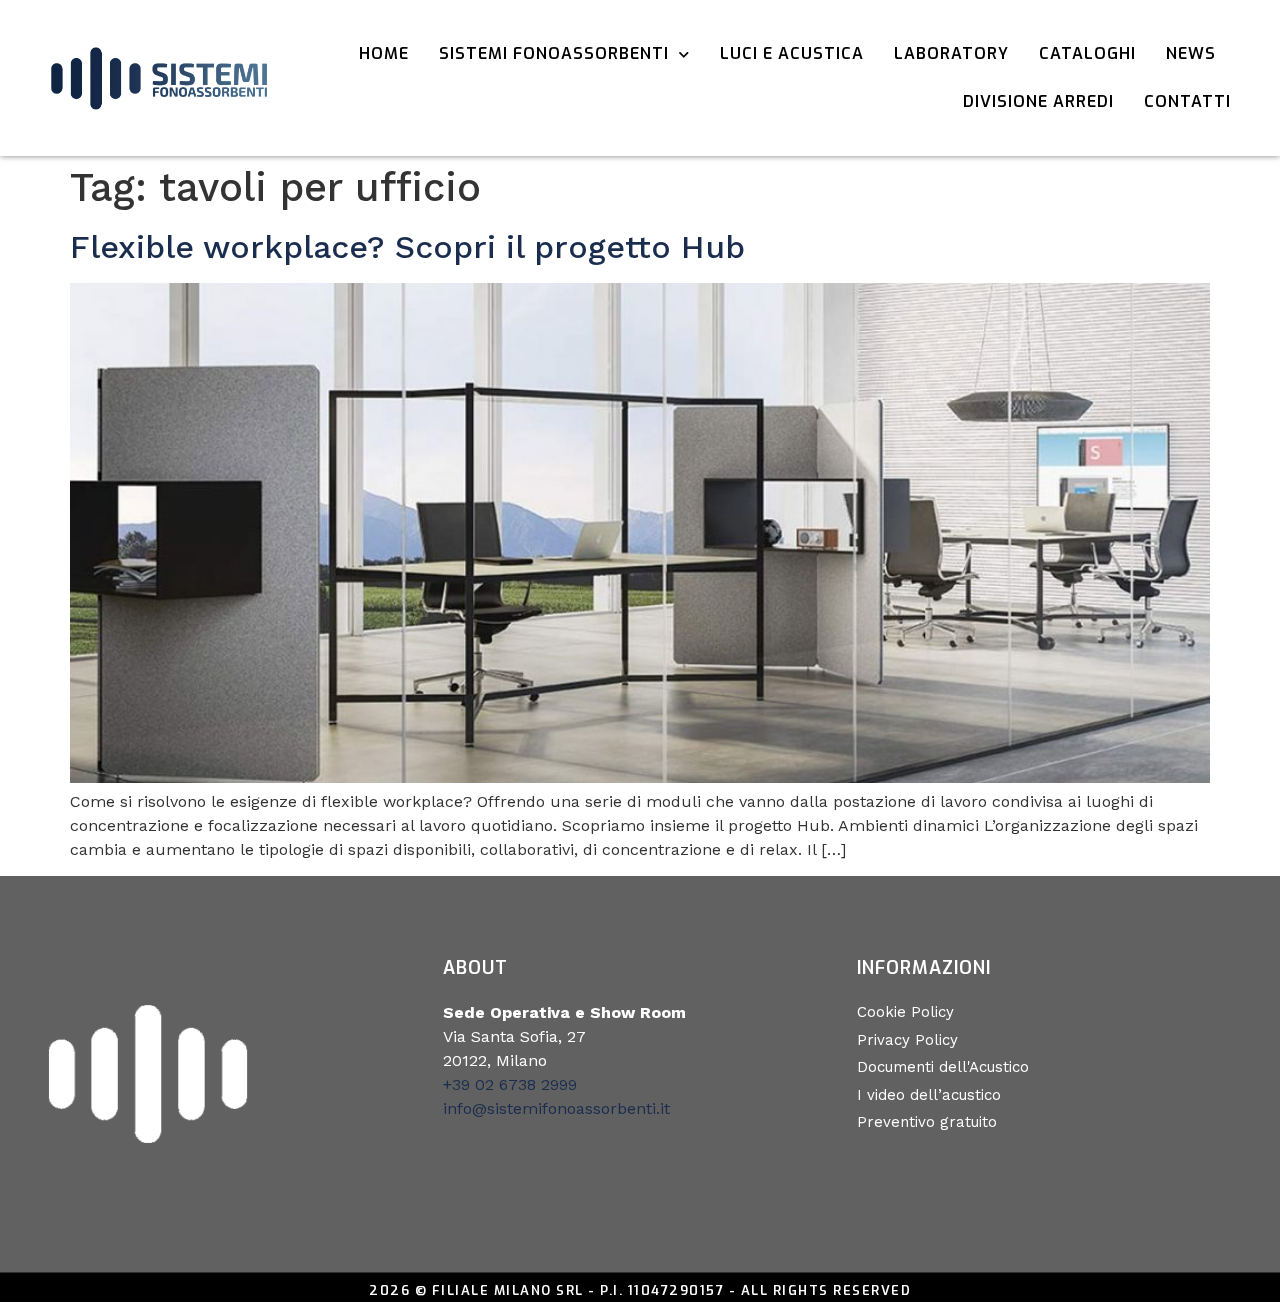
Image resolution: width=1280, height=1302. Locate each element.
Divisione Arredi (1038, 101)
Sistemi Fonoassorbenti (554, 53)
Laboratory (951, 53)
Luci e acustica (792, 53)
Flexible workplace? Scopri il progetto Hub (407, 247)
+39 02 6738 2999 (510, 1084)
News (1191, 53)
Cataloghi (1087, 53)
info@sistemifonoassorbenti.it (556, 1108)
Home (384, 53)
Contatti (1187, 101)
